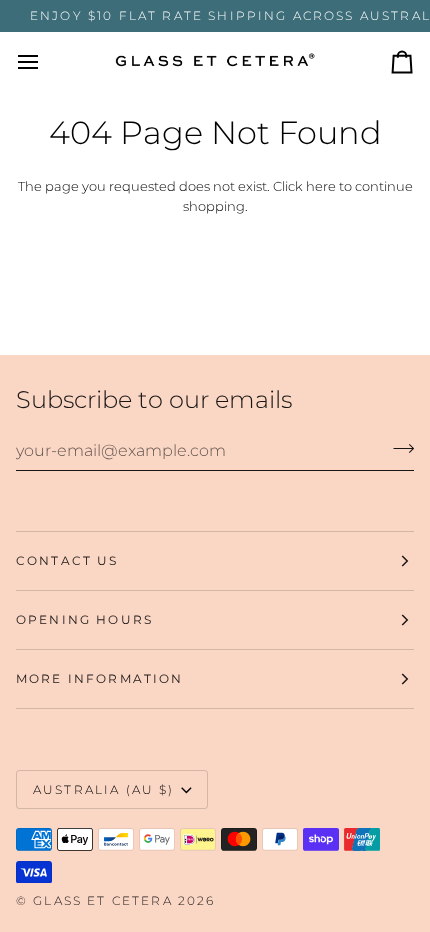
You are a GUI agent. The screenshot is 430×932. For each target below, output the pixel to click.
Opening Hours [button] (84, 619)
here (321, 186)
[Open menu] (46, 61)
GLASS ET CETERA (102, 900)
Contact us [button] (67, 560)
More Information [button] (100, 678)
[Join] (397, 448)
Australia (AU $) (104, 789)
